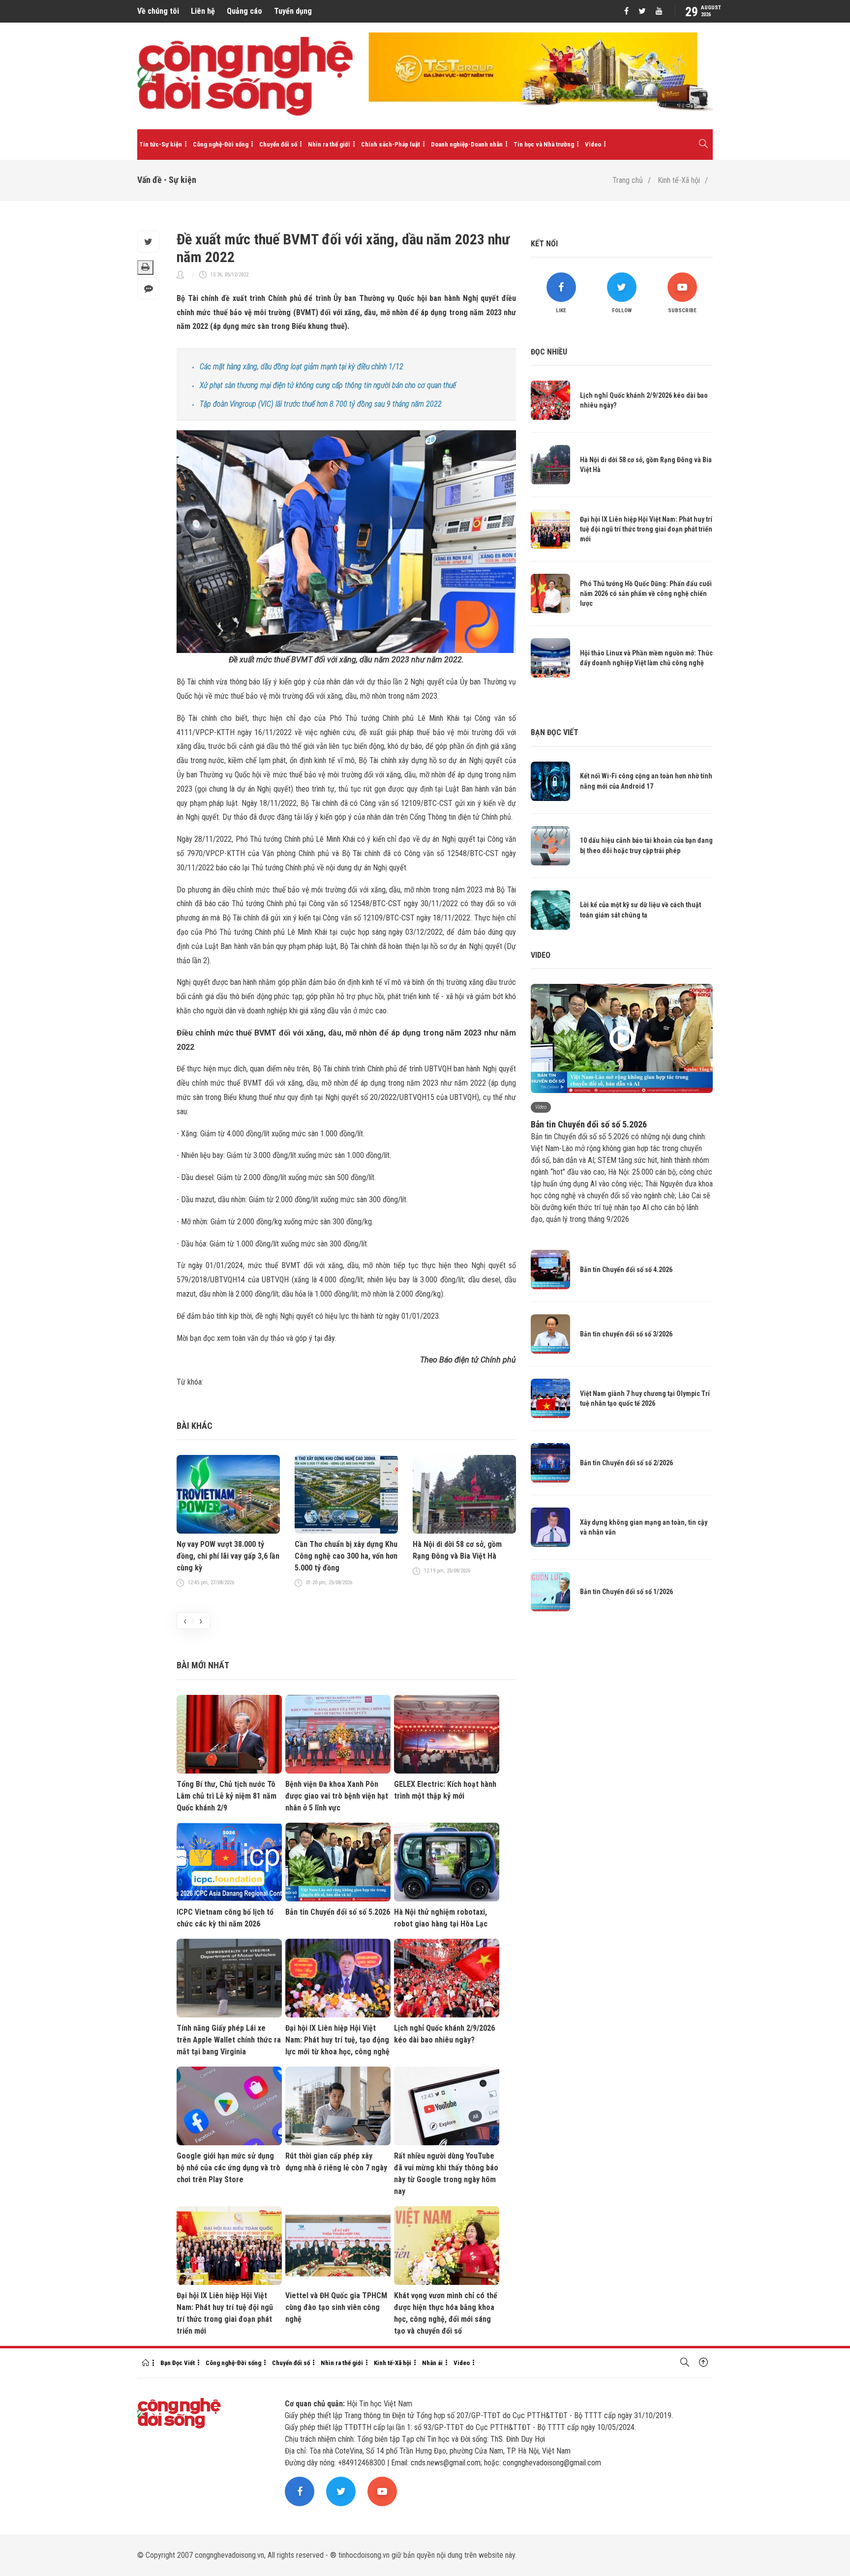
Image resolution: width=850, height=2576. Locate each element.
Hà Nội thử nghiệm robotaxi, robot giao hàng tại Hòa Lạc (441, 1918)
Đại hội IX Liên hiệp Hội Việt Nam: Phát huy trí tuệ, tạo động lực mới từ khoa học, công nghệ (337, 2040)
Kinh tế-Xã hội (679, 180)
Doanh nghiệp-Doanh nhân (467, 144)
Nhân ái (432, 2363)
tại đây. (325, 1338)
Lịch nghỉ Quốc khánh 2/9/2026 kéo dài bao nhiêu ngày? (444, 2034)
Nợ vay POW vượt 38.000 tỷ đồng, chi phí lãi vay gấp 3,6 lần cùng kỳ (228, 1556)
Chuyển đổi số (278, 144)
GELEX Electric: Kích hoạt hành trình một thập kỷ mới (445, 1790)
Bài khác (195, 1426)
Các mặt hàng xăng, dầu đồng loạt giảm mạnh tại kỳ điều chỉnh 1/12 (302, 367)
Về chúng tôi (158, 11)
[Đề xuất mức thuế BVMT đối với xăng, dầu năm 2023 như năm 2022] (346, 541)
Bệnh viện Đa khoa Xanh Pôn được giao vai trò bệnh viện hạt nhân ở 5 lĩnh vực (337, 1796)
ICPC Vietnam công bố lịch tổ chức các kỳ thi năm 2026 (225, 1918)
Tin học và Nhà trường (544, 144)
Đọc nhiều (549, 352)
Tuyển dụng (293, 11)
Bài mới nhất (203, 1665)
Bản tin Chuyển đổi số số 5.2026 (338, 1912)
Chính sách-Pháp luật (391, 144)
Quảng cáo (244, 11)
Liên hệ (203, 11)
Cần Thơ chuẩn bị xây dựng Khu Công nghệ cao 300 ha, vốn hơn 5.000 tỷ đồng (346, 1556)
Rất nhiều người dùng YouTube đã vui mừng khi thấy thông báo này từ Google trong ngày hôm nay (446, 2174)
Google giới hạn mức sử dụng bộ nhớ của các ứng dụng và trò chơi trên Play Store (228, 2168)
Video (593, 144)
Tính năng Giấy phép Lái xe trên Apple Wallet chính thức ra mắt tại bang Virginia (229, 2040)
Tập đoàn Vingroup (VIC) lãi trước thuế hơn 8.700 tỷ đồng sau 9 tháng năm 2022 (321, 404)
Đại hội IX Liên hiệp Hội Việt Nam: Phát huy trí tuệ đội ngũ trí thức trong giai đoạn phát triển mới (225, 2313)
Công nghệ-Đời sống (221, 144)
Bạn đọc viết (555, 732)
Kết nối (544, 244)
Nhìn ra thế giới (329, 144)
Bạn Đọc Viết (178, 2363)
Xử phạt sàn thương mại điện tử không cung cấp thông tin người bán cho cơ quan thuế (328, 385)
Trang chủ (628, 180)
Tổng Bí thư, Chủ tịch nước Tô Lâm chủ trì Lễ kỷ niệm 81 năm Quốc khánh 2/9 (227, 1796)
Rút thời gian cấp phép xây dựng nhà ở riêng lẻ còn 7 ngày (336, 2162)
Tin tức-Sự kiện (161, 144)
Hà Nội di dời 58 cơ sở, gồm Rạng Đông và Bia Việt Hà (457, 1550)
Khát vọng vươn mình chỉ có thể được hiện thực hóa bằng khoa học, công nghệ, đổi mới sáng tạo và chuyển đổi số (446, 2313)
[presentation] (185, 1621)
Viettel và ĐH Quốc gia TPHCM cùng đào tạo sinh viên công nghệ (336, 2307)
